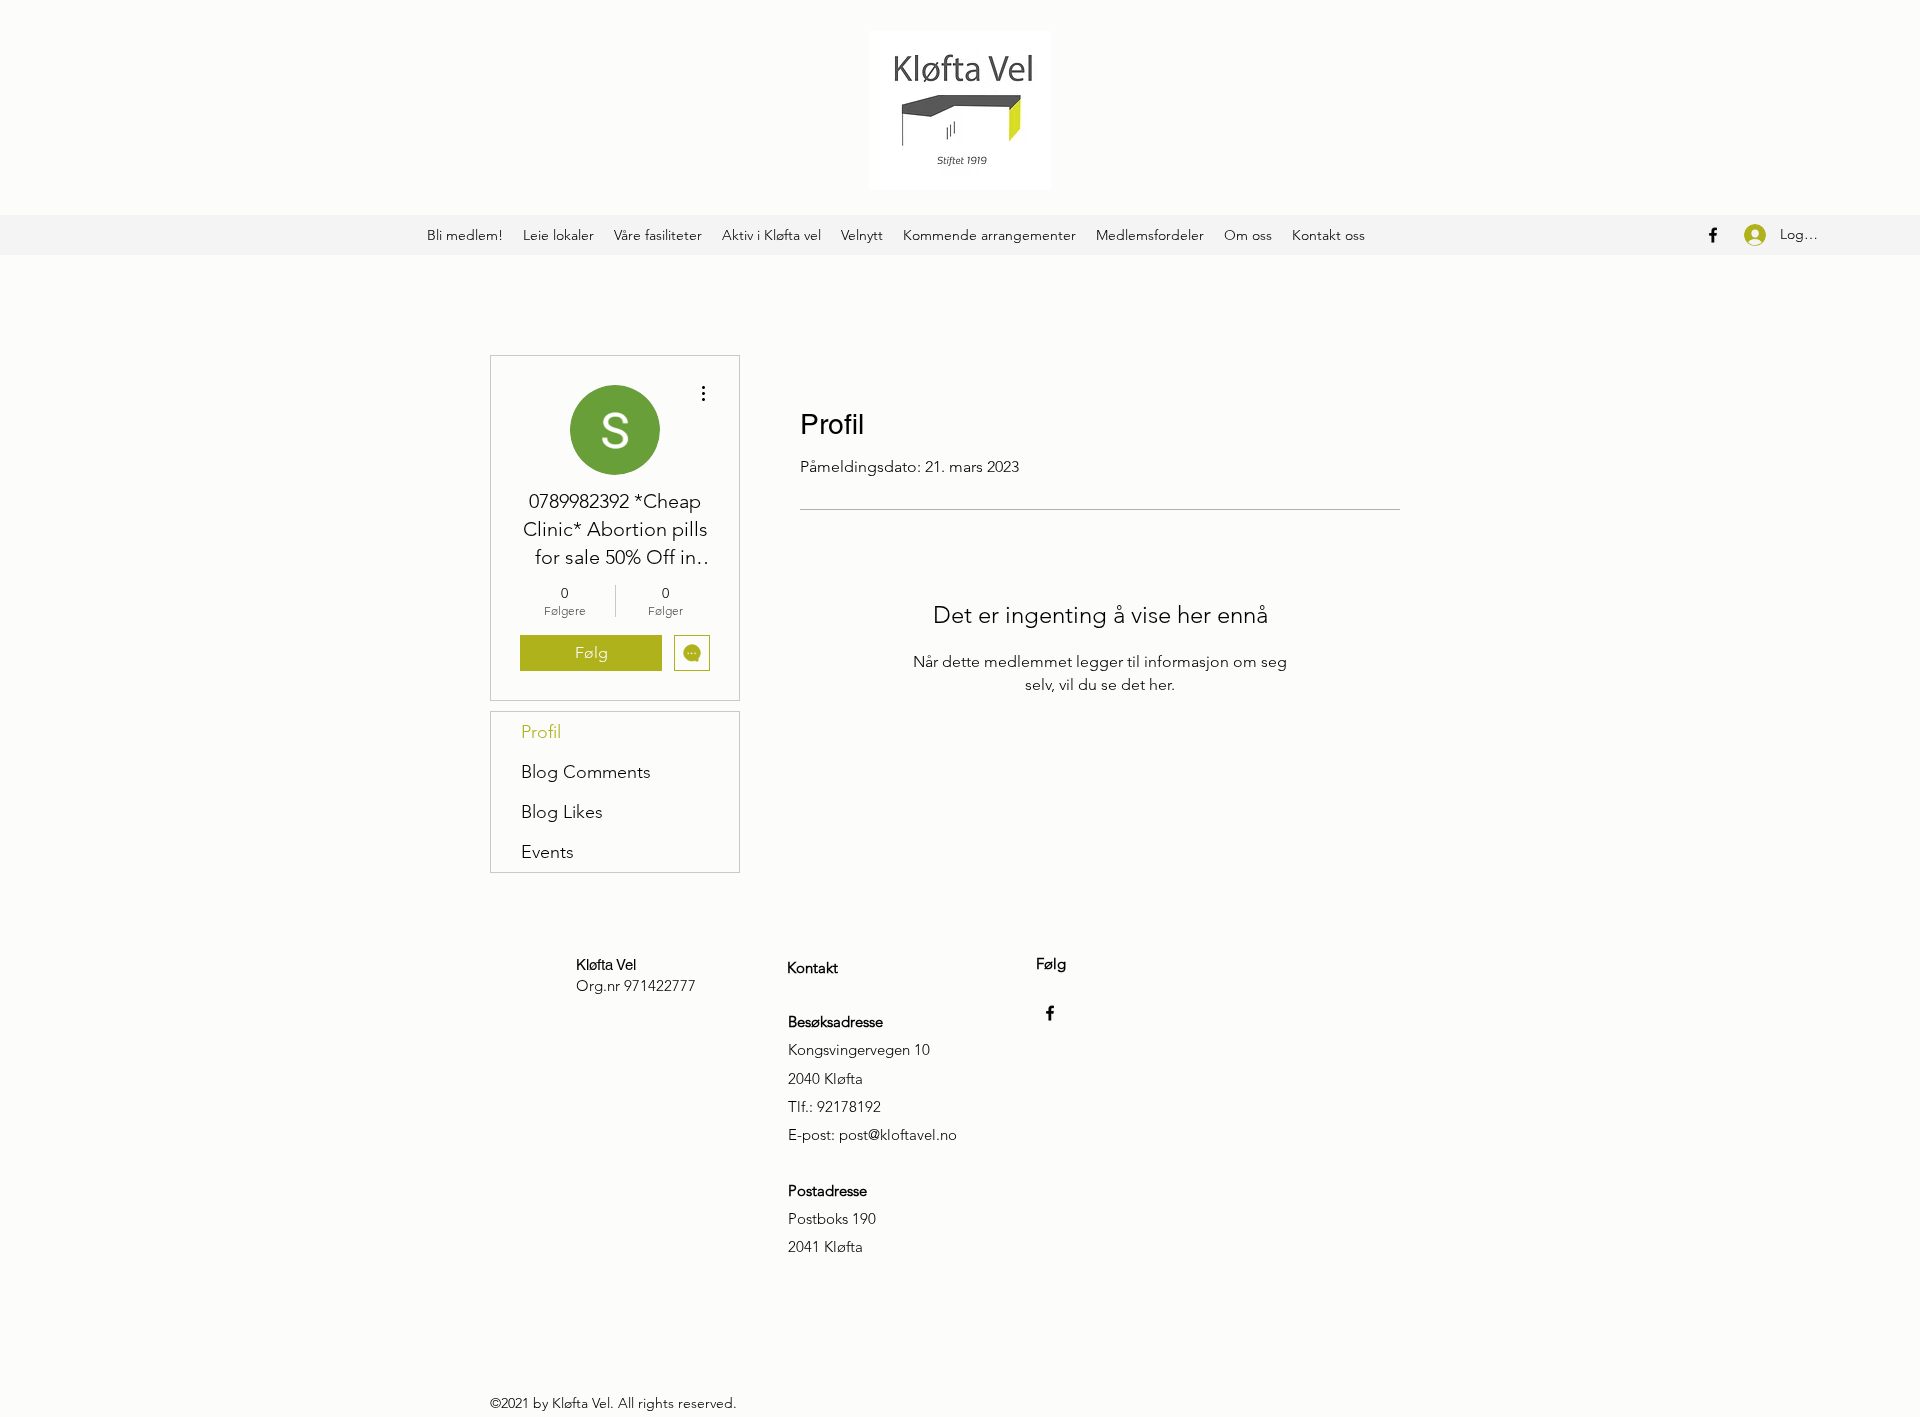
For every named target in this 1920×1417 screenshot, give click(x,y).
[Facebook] (1713, 235)
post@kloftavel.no (898, 1134)
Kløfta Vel (606, 964)
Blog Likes (562, 812)
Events (547, 852)
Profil (541, 732)
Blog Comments (586, 772)
